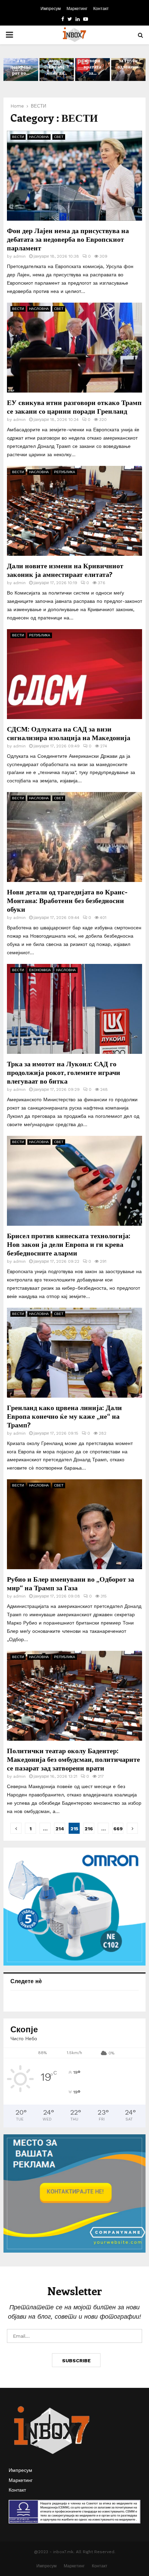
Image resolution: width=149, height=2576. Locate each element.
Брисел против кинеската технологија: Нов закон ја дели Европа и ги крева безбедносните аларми (69, 1244)
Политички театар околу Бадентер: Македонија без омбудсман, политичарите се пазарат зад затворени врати (73, 1759)
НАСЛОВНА (39, 137)
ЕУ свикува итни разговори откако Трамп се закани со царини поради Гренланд (74, 406)
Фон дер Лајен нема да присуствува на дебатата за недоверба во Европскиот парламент (68, 239)
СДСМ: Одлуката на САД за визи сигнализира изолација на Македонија (69, 733)
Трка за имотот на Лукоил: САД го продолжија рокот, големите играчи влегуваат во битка (64, 1072)
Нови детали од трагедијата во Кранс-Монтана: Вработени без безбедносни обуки (67, 900)
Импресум (51, 9)
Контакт (101, 9)
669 (118, 1829)
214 (60, 1829)
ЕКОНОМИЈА (40, 970)
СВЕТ (59, 137)
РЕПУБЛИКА (65, 472)
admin (19, 256)
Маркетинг (77, 9)
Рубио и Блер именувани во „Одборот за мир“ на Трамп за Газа (71, 1583)
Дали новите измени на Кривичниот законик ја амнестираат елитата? (65, 570)
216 (89, 1829)
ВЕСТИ (18, 137)
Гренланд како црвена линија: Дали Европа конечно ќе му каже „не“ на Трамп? (64, 1416)
